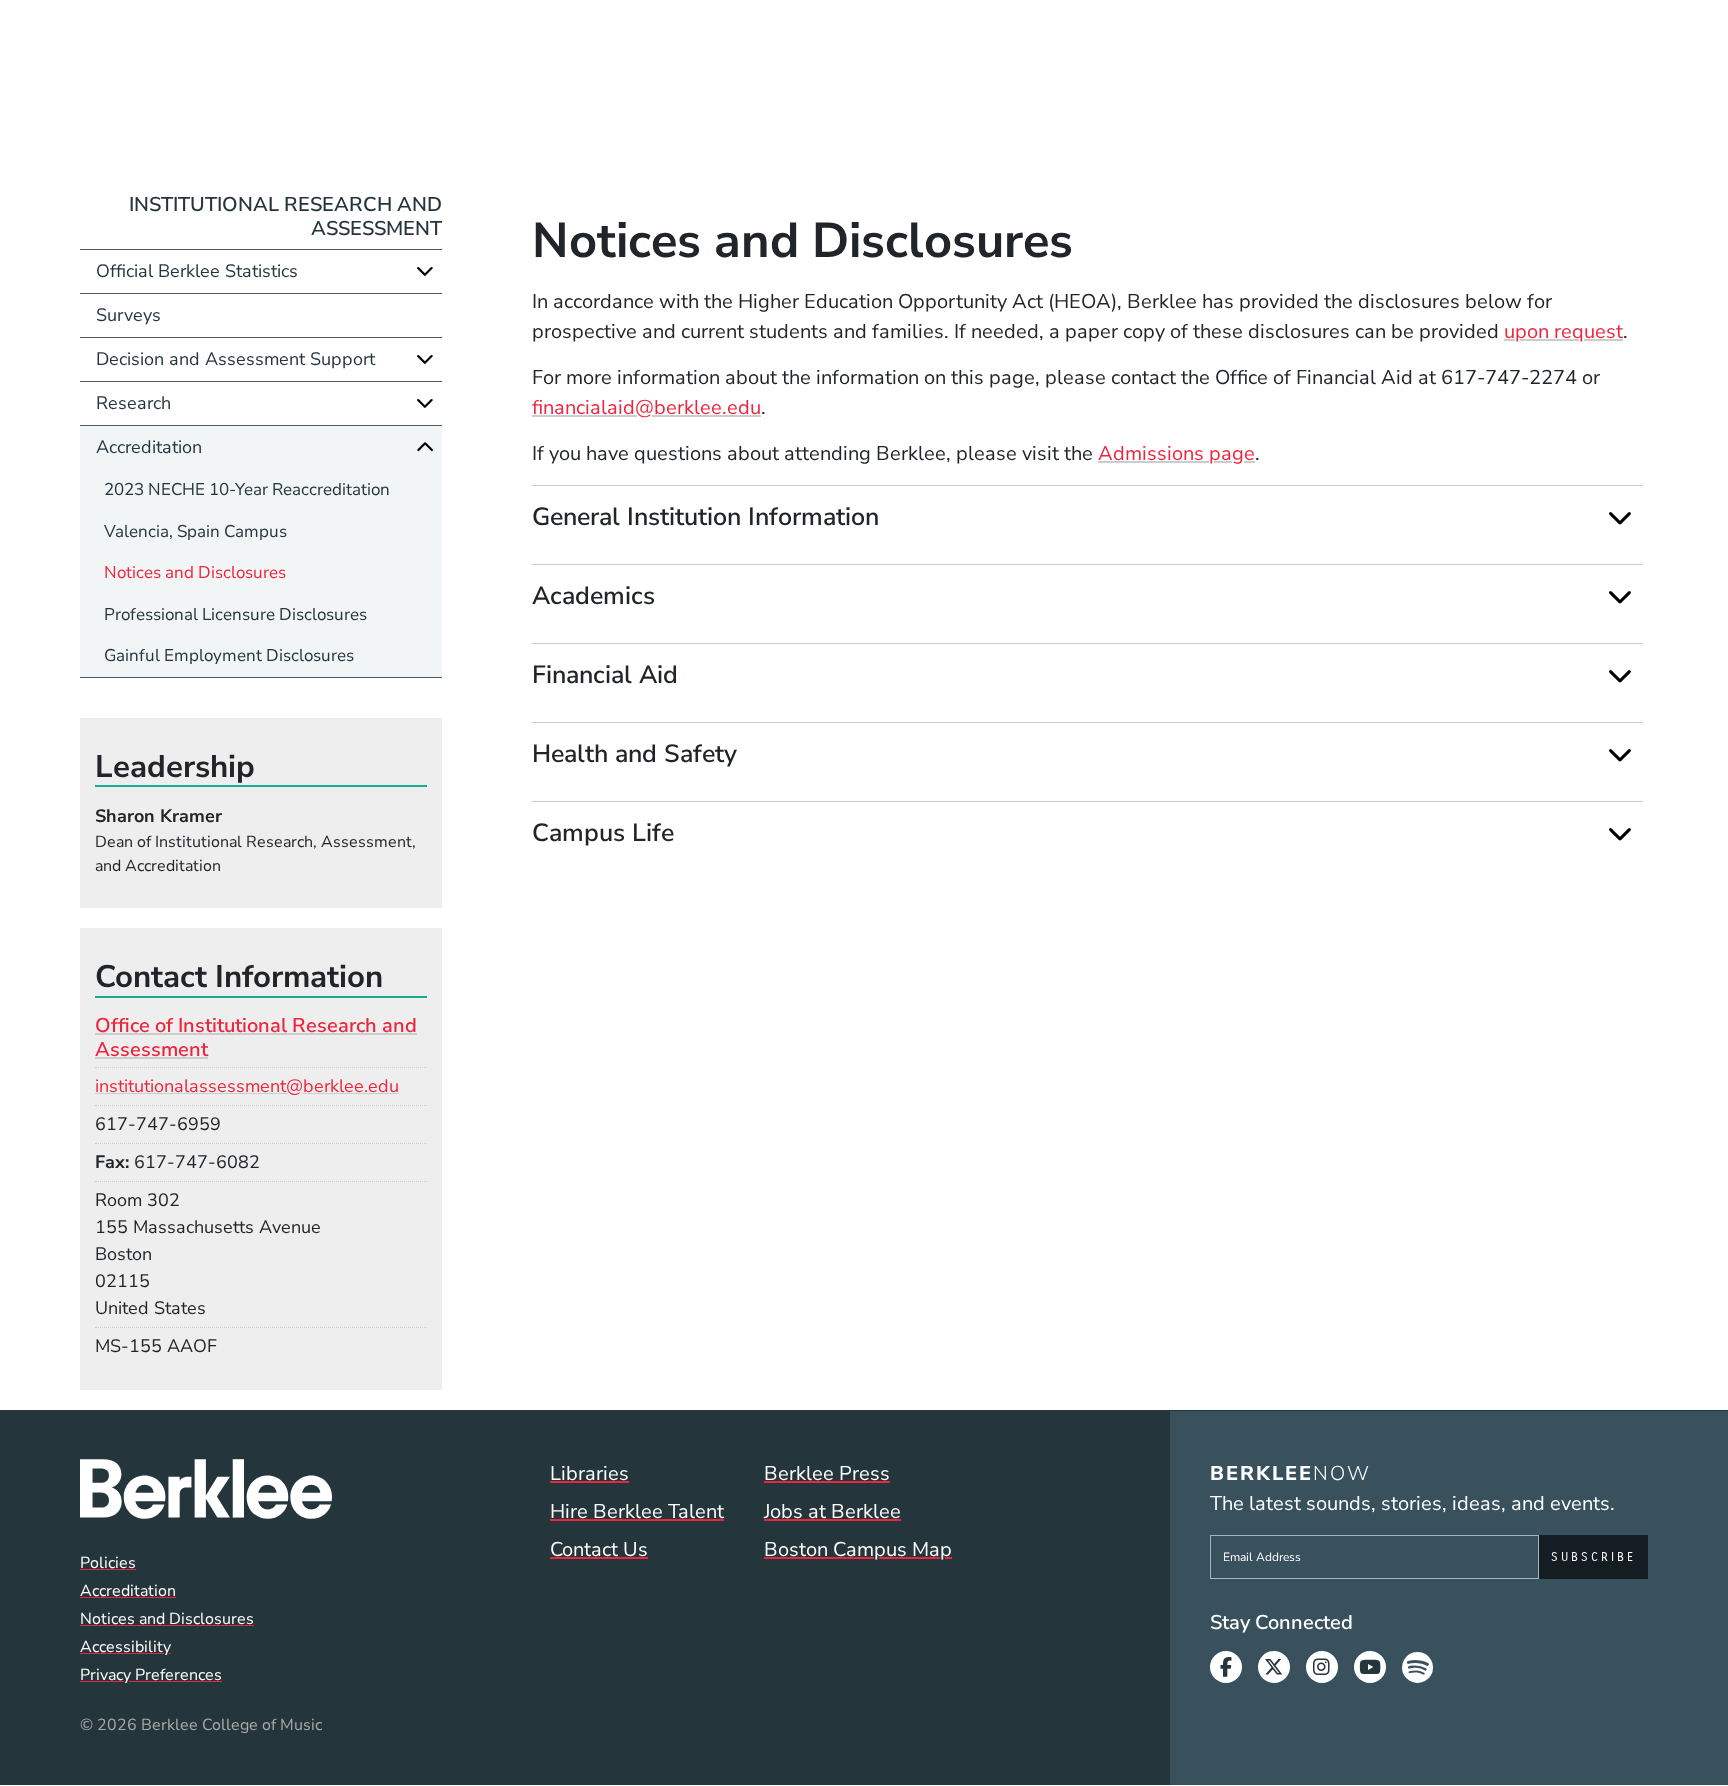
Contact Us (599, 1549)
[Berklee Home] (206, 1489)
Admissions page (1176, 453)
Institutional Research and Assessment (285, 216)
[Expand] (1619, 517)
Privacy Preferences (151, 1675)
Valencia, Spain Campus (195, 531)
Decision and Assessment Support (235, 359)
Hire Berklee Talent (637, 1511)
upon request (1563, 331)
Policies (108, 1563)
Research (133, 403)
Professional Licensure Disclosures (235, 614)
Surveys (128, 315)
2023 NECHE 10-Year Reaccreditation (247, 489)
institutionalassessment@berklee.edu (247, 1086)
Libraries (589, 1473)
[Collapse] (425, 447)
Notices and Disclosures (195, 572)
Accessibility (125, 1647)
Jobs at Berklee (832, 1511)
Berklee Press (827, 1473)
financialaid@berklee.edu (646, 407)
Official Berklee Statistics (197, 271)
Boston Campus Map (858, 1549)
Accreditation (149, 447)
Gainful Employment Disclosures (229, 655)
